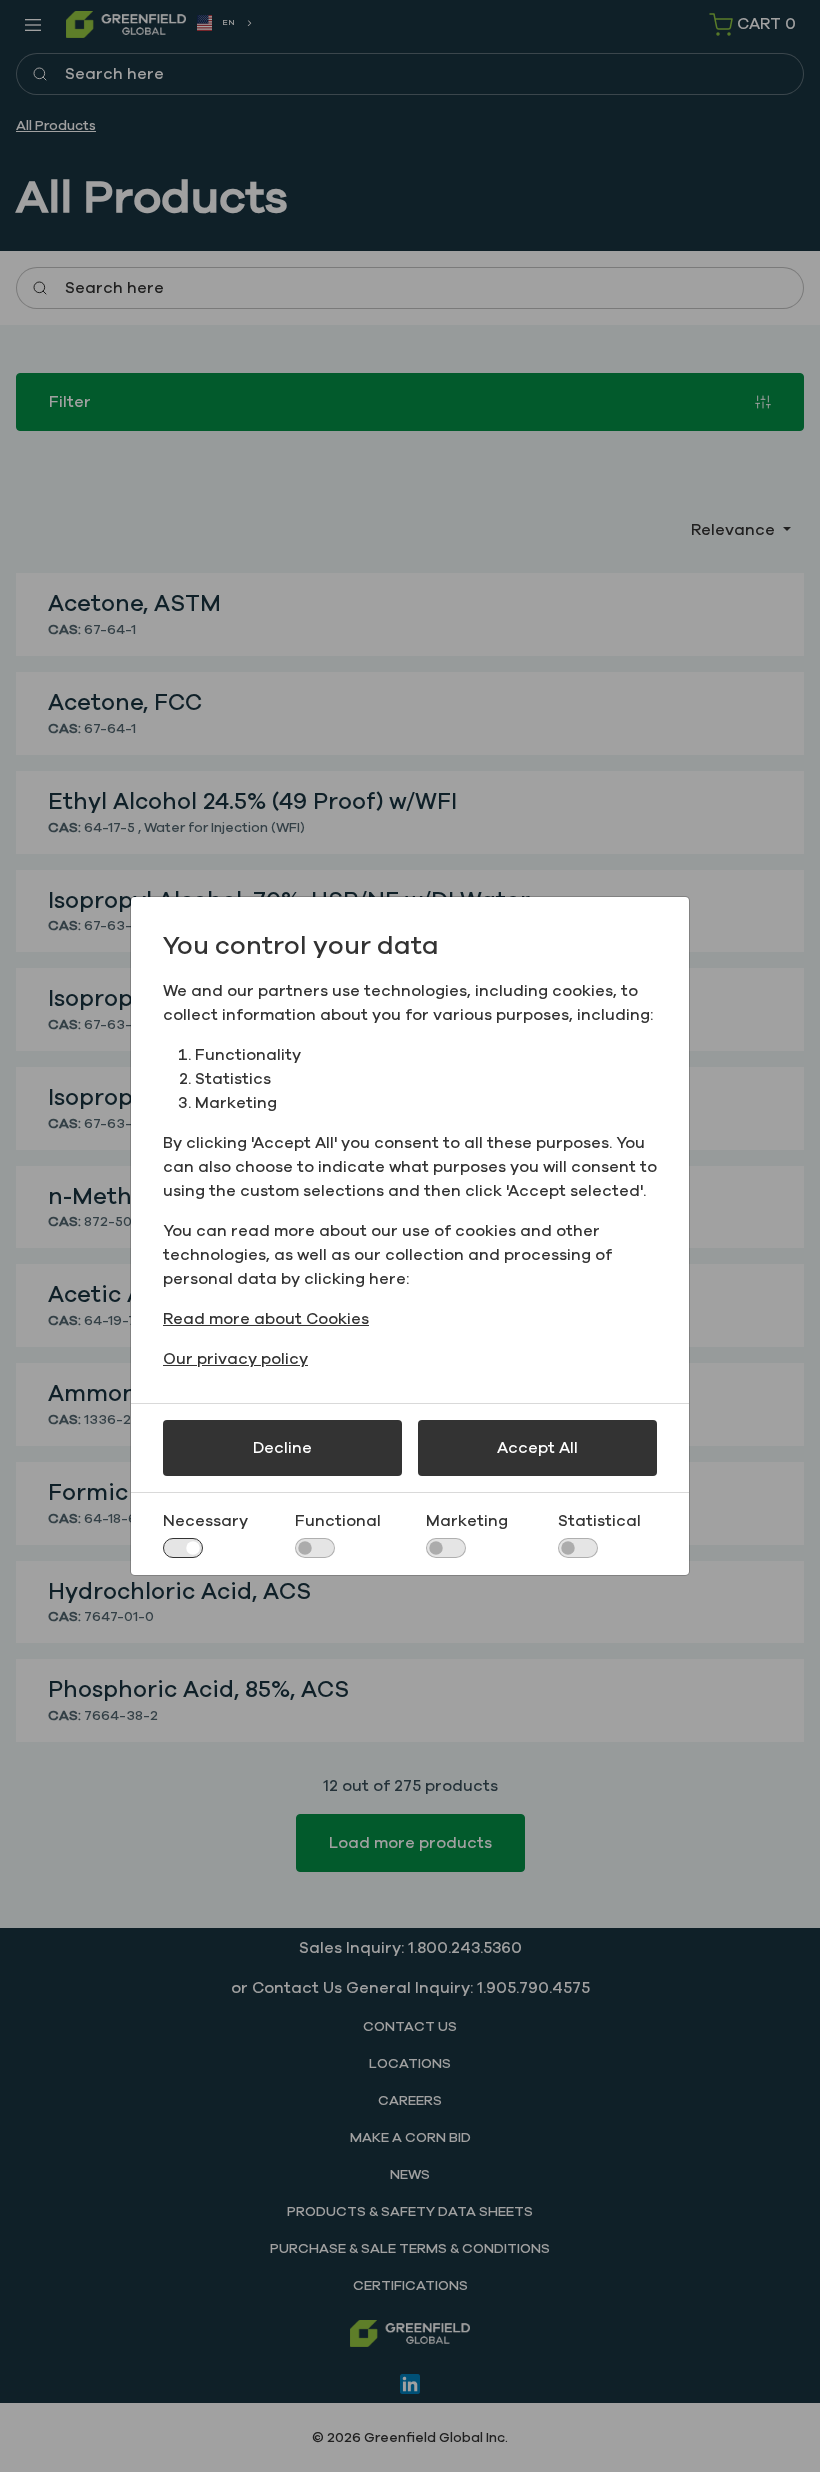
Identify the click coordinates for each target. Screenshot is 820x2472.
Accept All (537, 1448)
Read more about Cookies (266, 1319)
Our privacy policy (235, 1359)
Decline (282, 1448)
